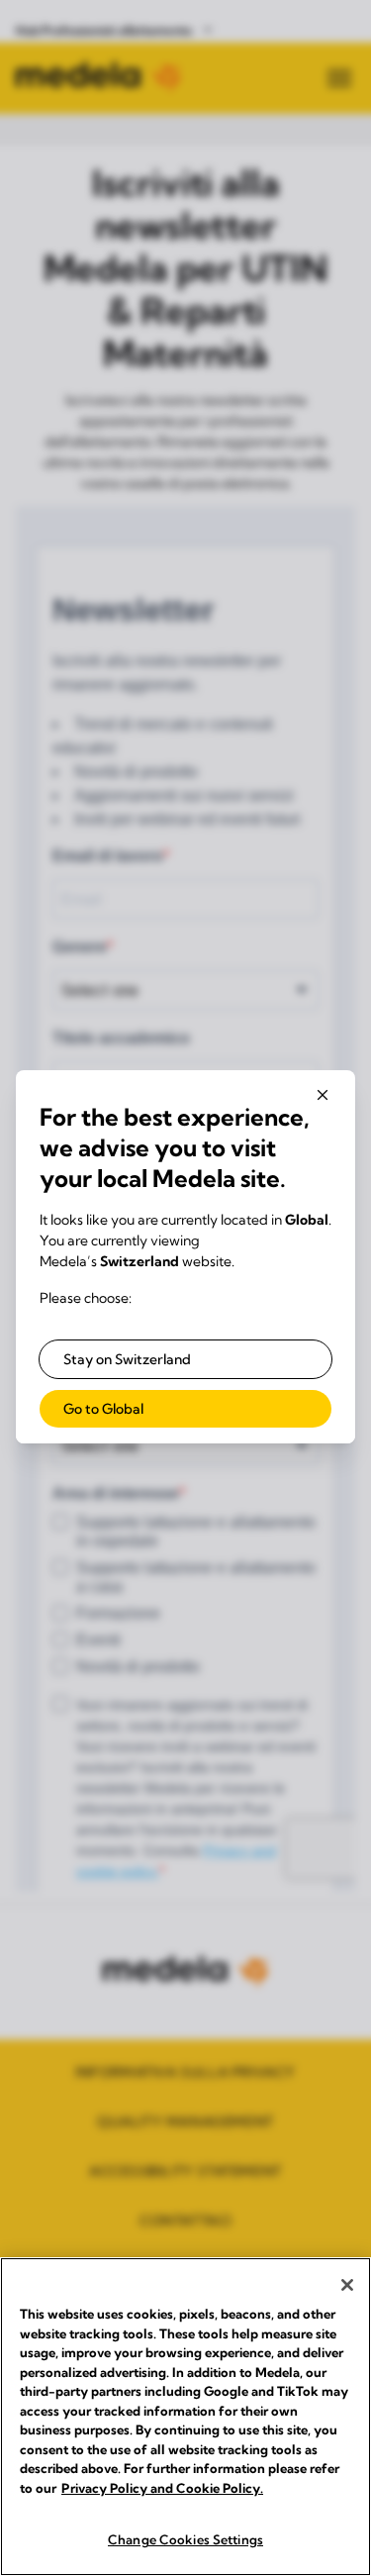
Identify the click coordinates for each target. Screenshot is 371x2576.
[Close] (347, 2285)
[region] (185, 2417)
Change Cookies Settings (185, 2539)
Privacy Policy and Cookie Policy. (162, 2488)
